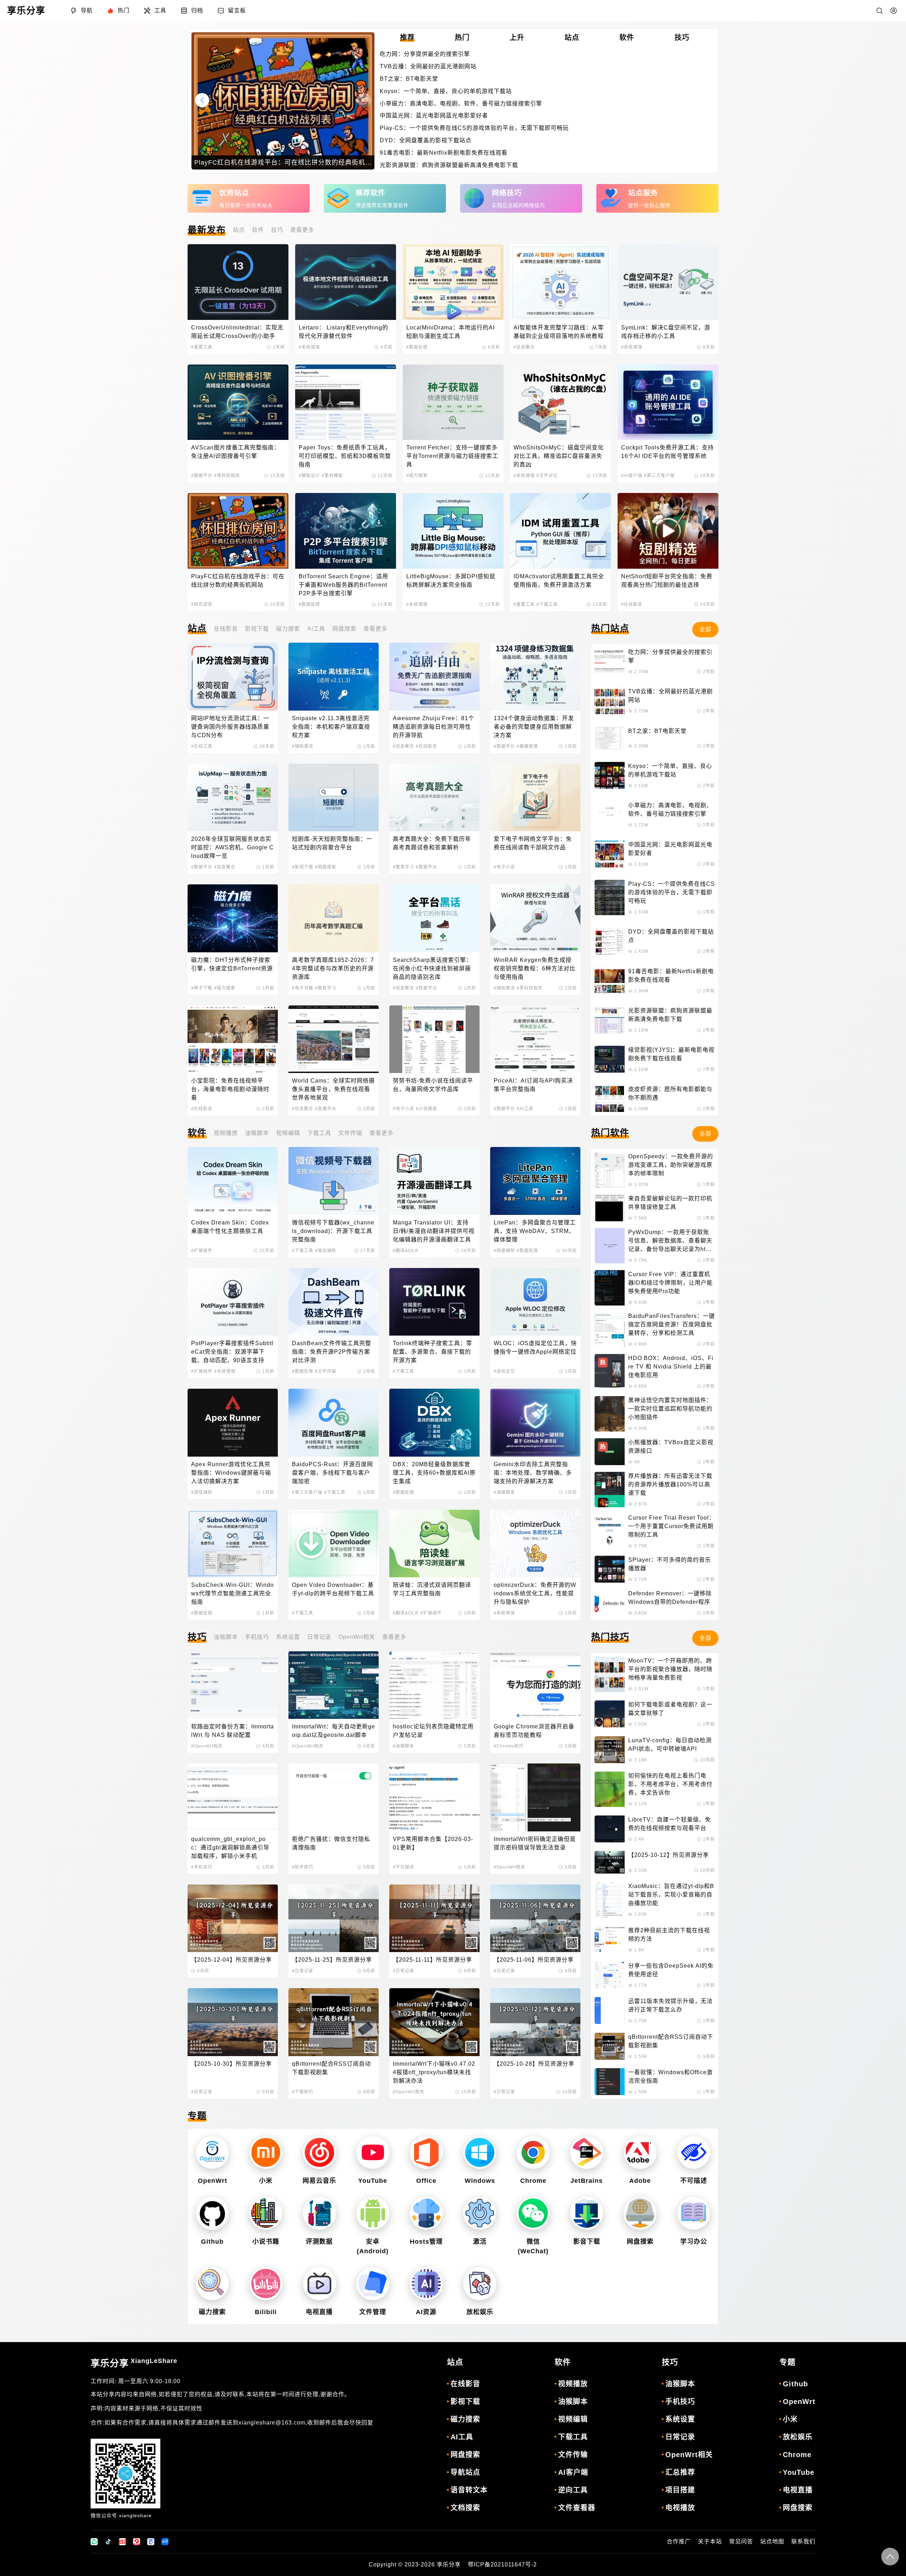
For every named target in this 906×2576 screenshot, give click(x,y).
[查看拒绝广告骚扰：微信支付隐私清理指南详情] (334, 1797)
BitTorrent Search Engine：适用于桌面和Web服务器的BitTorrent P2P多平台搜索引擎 (344, 585)
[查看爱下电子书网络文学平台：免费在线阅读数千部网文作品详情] (535, 798)
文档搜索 (465, 2508)
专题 (197, 2116)
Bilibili (266, 2312)
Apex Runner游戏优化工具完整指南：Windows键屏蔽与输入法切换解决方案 (231, 1473)
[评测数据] (319, 2213)
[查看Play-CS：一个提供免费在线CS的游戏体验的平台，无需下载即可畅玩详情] (610, 897)
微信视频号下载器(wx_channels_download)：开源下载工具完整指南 (333, 1231)
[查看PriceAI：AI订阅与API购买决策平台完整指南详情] (535, 1039)
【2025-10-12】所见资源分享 (669, 1855)
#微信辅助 (326, 1251)
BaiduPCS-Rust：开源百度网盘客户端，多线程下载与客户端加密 (332, 1473)
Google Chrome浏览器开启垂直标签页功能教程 (534, 1731)
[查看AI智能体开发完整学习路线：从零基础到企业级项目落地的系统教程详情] (560, 282)
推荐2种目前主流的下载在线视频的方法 (669, 1935)
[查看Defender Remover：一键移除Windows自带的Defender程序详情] (610, 1603)
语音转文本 (469, 2490)
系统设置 (288, 1637)
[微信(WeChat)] (533, 2213)
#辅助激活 (303, 746)
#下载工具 (547, 604)
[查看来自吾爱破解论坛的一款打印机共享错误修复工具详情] (610, 1208)
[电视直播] (319, 2284)
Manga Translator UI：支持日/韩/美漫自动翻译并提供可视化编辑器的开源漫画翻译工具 (434, 1231)
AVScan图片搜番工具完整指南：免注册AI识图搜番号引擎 (236, 452)
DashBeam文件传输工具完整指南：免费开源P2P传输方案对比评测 (332, 1352)
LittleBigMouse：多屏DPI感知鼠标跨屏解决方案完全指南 (451, 581)
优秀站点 (234, 193)
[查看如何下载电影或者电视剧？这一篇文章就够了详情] (610, 1714)
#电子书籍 (303, 988)
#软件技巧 (303, 1867)
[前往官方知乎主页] (165, 2542)
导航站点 (465, 2472)
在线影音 (226, 629)
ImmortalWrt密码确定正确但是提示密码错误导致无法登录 (535, 1843)
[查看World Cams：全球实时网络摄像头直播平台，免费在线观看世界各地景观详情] (334, 1039)
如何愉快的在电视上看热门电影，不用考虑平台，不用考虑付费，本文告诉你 (670, 1784)
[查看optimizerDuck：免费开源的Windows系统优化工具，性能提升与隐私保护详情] (535, 1544)
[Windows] (480, 2153)
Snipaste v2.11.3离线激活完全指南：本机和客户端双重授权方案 (331, 727)
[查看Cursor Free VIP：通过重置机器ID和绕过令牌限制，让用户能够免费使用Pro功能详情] (610, 1288)
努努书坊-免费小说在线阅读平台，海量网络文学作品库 (433, 1085)
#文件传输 (326, 1371)
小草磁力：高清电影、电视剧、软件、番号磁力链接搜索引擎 (461, 104)
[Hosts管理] (426, 2213)
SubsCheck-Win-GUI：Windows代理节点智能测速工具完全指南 (233, 1593)
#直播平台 (326, 1109)
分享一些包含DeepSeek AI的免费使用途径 (671, 1970)
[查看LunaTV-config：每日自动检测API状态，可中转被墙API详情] (610, 1750)
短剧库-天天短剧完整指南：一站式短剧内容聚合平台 (332, 843)
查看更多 (302, 230)
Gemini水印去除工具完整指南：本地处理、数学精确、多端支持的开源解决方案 (533, 1473)
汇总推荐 (680, 2472)
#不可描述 (403, 1867)
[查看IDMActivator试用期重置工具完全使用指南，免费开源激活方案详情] (560, 531)
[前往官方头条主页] (122, 2542)
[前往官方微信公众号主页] (94, 2542)
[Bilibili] (266, 2284)
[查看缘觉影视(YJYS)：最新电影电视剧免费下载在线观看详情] (610, 1059)
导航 (87, 10)
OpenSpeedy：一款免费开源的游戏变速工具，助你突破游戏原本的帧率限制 (671, 1165)
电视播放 (680, 2508)
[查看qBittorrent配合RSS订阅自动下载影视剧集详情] (334, 2022)
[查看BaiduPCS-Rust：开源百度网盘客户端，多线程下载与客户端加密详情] (334, 1422)
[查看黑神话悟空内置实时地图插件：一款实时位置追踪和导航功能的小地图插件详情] (610, 1414)
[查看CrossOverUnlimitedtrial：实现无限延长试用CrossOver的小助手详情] (238, 282)
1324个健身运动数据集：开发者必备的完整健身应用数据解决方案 (534, 727)
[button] (364, 100)
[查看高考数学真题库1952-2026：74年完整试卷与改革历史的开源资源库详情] (334, 918)
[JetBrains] (587, 2153)
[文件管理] (373, 2284)
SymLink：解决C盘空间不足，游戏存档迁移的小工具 (666, 332)
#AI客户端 (632, 476)
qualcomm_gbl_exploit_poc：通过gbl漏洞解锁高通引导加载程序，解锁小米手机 (230, 1848)
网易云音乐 (319, 2181)
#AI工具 (525, 1109)
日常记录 (319, 1637)
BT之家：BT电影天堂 (409, 79)
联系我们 (803, 2541)
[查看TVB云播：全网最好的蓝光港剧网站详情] (610, 701)
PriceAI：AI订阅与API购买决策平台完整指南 (533, 1085)
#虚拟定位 (504, 1371)
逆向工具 (573, 2490)
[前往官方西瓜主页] (137, 2542)
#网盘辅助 (504, 1251)
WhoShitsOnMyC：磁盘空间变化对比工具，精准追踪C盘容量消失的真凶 (559, 456)
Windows (480, 2181)
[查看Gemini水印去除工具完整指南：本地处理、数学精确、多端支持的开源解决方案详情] (535, 1422)
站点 (239, 230)
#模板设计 (309, 476)
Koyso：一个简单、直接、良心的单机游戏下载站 (446, 91)
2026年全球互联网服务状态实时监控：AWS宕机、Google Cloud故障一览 (233, 847)
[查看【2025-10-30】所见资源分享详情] (233, 2022)
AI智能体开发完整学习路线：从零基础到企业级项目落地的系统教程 (559, 332)
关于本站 (710, 2541)
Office (426, 2181)
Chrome (533, 2181)
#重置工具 (202, 347)
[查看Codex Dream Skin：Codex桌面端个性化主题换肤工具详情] (233, 1181)
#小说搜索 (426, 1109)
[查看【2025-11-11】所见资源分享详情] (434, 1918)
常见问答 (741, 2541)
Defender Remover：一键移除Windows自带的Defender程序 (670, 1598)
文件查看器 (577, 2508)
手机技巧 (257, 1637)
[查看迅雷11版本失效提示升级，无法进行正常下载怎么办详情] (610, 2010)
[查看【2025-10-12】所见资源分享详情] (610, 1862)
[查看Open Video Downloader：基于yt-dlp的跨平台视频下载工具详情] (334, 1544)
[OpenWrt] (212, 2153)
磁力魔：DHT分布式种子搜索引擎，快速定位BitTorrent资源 (232, 964)
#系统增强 (309, 347)
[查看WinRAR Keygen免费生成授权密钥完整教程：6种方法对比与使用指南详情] (535, 918)
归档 (197, 10)
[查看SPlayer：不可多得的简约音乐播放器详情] (610, 1569)
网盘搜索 (344, 629)
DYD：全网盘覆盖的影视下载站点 (426, 140)
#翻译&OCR (406, 1251)
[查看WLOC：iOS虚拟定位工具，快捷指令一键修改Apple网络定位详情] (535, 1302)
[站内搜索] (879, 11)
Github (212, 2242)
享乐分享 (134, 2363)
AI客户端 (573, 2472)
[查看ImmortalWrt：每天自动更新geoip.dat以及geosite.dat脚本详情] (334, 1685)
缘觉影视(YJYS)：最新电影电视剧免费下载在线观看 (671, 1054)
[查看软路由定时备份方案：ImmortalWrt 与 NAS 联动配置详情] (233, 1685)
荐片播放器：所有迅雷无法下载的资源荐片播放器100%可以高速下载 (670, 1484)
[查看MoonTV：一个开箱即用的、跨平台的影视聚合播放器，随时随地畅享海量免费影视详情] (610, 1674)
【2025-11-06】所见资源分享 (534, 1960)
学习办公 (694, 2242)
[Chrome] (533, 2153)
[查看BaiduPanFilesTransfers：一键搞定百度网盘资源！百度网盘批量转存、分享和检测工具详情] (610, 1330)
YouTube (373, 2181)
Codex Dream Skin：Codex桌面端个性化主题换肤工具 (230, 1227)
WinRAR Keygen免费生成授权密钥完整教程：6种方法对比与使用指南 (535, 968)
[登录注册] (894, 11)
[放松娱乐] (480, 2284)
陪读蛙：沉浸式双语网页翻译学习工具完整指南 (432, 1589)
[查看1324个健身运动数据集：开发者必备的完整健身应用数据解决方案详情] (535, 676)
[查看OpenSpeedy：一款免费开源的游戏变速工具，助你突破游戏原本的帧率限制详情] (610, 1170)
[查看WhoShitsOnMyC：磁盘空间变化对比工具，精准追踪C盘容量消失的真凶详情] (560, 402)
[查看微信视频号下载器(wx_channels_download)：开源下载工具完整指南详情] (334, 1181)
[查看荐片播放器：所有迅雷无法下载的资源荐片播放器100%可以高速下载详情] (610, 1490)
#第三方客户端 (659, 476)
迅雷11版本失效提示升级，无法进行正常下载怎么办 (670, 2005)
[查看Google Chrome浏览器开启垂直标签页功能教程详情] (535, 1685)
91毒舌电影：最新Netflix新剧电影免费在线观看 (444, 153)
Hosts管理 (426, 2242)
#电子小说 (504, 867)
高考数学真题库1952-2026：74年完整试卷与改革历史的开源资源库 (333, 968)
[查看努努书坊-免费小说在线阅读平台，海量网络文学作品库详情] (434, 1039)
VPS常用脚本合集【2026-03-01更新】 (433, 1843)
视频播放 (226, 1133)
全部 (705, 629)
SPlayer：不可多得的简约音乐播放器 (670, 1564)
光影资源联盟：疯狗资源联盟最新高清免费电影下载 (449, 165)
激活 (480, 2242)
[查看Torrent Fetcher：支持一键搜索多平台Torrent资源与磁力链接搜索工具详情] (453, 402)
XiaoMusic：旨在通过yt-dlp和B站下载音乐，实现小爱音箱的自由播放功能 (671, 1895)
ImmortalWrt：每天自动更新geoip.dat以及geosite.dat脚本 (334, 1731)
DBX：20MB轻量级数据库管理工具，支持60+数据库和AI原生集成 (434, 1473)
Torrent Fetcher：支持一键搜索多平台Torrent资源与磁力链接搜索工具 (452, 456)
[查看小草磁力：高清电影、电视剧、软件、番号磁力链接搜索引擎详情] (610, 815)
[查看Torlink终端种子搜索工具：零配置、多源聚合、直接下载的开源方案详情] (434, 1302)
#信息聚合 (524, 347)
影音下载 (587, 2242)
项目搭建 (680, 2490)
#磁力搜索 (417, 476)
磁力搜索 (288, 629)
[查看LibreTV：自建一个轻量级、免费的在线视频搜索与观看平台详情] (610, 1829)
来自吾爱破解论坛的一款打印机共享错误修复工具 (670, 1203)
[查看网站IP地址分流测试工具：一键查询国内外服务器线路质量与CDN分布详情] (233, 676)
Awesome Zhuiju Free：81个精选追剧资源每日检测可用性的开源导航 (434, 727)
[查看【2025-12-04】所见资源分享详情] (233, 1918)
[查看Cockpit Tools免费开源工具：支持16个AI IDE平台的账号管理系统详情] (668, 402)
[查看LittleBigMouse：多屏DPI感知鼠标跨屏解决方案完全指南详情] (453, 531)
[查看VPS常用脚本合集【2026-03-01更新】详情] (434, 1797)
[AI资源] (426, 2284)
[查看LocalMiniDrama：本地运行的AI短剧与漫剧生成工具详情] (453, 282)
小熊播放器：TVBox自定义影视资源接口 (671, 1447)
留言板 (237, 10)
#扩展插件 (202, 1251)
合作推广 (679, 2541)
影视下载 (257, 629)
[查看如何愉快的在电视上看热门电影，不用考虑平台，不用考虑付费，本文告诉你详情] (610, 1789)
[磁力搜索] (212, 2284)
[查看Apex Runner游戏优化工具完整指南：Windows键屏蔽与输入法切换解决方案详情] (233, 1422)
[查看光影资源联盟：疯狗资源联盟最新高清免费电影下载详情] (610, 1020)
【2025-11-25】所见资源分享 (332, 1960)
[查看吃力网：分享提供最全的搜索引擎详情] (610, 661)
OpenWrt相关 (357, 1637)
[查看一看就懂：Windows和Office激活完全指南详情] (610, 2082)
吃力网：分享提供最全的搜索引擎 (425, 54)
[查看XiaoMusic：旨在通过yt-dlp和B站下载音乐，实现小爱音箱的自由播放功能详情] (610, 1900)
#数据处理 (417, 347)
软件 (258, 230)
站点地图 (772, 2541)
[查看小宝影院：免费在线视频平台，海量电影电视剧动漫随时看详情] (233, 1039)
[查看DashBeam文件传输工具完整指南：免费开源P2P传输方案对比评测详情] (334, 1302)
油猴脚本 (257, 1133)
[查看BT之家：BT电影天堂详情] (610, 738)
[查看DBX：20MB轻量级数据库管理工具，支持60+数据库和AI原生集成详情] (434, 1422)
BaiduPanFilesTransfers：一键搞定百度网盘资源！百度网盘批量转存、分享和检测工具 (672, 1324)
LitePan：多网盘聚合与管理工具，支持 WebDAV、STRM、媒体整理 (535, 1231)
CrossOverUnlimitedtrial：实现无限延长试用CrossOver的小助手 (237, 332)
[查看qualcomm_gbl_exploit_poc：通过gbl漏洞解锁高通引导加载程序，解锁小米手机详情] (233, 1797)
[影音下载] (587, 2213)
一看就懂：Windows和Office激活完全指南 (670, 2076)
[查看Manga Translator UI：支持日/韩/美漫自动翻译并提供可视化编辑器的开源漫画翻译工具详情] (434, 1181)
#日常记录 (303, 1971)
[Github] (212, 2213)
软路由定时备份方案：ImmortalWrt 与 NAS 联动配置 (233, 1731)
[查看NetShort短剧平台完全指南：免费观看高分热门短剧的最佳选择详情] (668, 531)
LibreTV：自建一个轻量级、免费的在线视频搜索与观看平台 (670, 1824)
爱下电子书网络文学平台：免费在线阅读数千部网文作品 (533, 843)
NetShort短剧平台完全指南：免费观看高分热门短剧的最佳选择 (667, 581)
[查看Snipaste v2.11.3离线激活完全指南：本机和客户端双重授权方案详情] (334, 676)
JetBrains (587, 2181)
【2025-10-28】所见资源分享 (534, 2064)
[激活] (480, 2213)
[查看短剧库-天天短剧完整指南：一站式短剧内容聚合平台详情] (334, 798)
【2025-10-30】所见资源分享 (231, 2064)
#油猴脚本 (504, 1492)
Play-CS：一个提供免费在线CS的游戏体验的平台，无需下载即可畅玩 (474, 128)
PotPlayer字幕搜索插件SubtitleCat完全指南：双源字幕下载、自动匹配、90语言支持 (232, 1352)
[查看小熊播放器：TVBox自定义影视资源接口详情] (610, 1452)
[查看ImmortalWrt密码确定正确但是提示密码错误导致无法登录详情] (535, 1797)
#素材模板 (332, 476)
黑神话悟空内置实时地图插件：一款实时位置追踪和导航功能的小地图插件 (670, 1409)
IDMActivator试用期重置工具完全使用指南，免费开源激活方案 (559, 581)
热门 (124, 10)
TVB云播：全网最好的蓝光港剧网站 (428, 66)
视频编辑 (288, 1133)
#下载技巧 (303, 2092)
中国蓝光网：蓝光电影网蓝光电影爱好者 (434, 116)
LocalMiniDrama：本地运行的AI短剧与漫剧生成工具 (451, 332)
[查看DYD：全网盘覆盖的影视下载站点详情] (610, 941)
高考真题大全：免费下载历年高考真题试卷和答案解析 (432, 843)
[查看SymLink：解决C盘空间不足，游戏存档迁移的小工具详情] (668, 282)
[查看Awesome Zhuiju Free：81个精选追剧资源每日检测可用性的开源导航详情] (434, 676)
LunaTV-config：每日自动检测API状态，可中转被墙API (670, 1745)
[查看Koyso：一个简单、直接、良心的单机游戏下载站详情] (610, 775)
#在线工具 (202, 746)
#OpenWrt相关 (207, 1746)
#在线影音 (632, 604)
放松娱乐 (480, 2312)
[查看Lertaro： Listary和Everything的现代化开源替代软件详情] (346, 282)
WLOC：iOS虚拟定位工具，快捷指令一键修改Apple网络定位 (535, 1347)
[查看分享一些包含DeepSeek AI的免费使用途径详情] (610, 1975)
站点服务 (643, 193)
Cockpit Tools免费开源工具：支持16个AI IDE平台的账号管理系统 (667, 452)
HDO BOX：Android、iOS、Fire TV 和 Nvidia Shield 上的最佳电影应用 (671, 1367)
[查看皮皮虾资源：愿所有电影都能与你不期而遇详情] (610, 1098)
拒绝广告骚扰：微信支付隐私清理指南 (331, 1843)
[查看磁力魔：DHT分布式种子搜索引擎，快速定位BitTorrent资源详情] (233, 918)
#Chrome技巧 (509, 1746)
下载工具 (319, 1133)
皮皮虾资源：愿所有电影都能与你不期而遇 (670, 1093)
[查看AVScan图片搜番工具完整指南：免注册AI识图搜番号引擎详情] (238, 402)
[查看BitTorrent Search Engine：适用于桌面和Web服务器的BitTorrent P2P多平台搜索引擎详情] (346, 531)
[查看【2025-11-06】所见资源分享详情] (535, 1918)
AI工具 (316, 629)
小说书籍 (266, 2242)
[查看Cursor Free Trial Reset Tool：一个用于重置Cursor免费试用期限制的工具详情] (610, 1531)
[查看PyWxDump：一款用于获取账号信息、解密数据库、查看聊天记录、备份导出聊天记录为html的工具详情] (610, 1246)
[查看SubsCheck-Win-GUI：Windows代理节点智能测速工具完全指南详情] (233, 1544)
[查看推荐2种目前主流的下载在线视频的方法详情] (610, 1940)
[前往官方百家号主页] (151, 2542)
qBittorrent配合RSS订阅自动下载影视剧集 (331, 2068)
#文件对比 (547, 476)
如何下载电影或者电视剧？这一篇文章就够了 (670, 1709)
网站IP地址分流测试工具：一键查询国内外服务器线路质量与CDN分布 (230, 727)
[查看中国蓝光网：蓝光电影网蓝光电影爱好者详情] (610, 854)
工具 (160, 10)
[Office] (426, 2153)
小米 (266, 2181)
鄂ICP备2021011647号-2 (502, 2564)
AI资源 (426, 2312)
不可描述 (694, 2181)
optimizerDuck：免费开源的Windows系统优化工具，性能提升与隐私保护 (535, 1593)
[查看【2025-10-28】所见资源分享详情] (535, 2022)
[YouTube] (373, 2153)
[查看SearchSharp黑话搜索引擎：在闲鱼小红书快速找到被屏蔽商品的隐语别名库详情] (434, 918)
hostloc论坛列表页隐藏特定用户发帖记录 (433, 1731)
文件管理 (373, 2312)
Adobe (640, 2181)
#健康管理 (527, 746)
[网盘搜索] (640, 2213)
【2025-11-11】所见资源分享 (432, 1960)
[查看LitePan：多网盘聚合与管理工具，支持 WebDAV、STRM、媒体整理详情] (535, 1181)
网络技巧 (507, 193)
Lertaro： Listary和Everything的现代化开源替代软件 (343, 332)
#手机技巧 (202, 1867)
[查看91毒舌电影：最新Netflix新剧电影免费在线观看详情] (610, 981)
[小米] (266, 2153)
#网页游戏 (202, 604)
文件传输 (350, 1133)
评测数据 (319, 2242)
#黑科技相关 (227, 476)
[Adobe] (640, 2153)
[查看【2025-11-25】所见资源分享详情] (334, 1918)
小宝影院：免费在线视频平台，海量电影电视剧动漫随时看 (230, 1089)
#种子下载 (202, 988)
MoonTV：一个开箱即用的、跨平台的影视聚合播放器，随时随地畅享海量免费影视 (670, 1669)
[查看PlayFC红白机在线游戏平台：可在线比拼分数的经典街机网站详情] (238, 531)
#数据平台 (202, 476)
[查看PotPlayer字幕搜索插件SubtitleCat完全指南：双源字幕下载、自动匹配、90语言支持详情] (233, 1302)
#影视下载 (303, 867)
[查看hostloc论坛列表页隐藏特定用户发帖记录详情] (434, 1685)
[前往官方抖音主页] (108, 2542)
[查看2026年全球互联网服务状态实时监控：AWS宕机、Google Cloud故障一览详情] (233, 798)
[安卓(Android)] (373, 2213)
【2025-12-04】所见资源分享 (231, 1960)
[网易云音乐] (319, 2153)
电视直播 (319, 2312)
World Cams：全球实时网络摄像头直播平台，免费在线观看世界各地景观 (333, 1089)
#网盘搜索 (326, 867)
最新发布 (207, 230)
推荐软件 (371, 193)
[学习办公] (694, 2213)
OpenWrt (213, 2181)
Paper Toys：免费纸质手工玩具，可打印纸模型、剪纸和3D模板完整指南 (345, 456)
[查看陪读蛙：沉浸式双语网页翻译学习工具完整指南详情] (434, 1544)
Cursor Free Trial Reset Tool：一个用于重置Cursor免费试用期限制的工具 (672, 1526)
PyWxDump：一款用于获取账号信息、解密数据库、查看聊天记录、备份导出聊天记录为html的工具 (670, 1241)
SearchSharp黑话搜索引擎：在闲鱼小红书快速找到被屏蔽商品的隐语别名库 (432, 968)
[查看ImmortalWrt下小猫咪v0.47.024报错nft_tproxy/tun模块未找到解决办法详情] (434, 2022)
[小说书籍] (266, 2213)
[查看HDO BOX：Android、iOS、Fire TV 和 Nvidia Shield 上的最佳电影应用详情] (610, 1372)
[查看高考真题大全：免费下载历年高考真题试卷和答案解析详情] (434, 798)
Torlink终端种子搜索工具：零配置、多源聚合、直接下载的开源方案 (432, 1352)
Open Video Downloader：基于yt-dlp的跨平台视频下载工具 (333, 1589)
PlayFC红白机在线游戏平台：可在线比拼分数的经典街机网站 (238, 581)
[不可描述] (694, 2153)
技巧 (277, 230)
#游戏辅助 (202, 1492)
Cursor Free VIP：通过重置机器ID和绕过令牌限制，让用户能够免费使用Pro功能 (670, 1283)
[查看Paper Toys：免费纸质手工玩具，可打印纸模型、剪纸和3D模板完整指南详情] (346, 402)
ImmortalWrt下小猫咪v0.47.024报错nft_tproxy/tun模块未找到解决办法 (434, 2072)
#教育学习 (403, 867)
